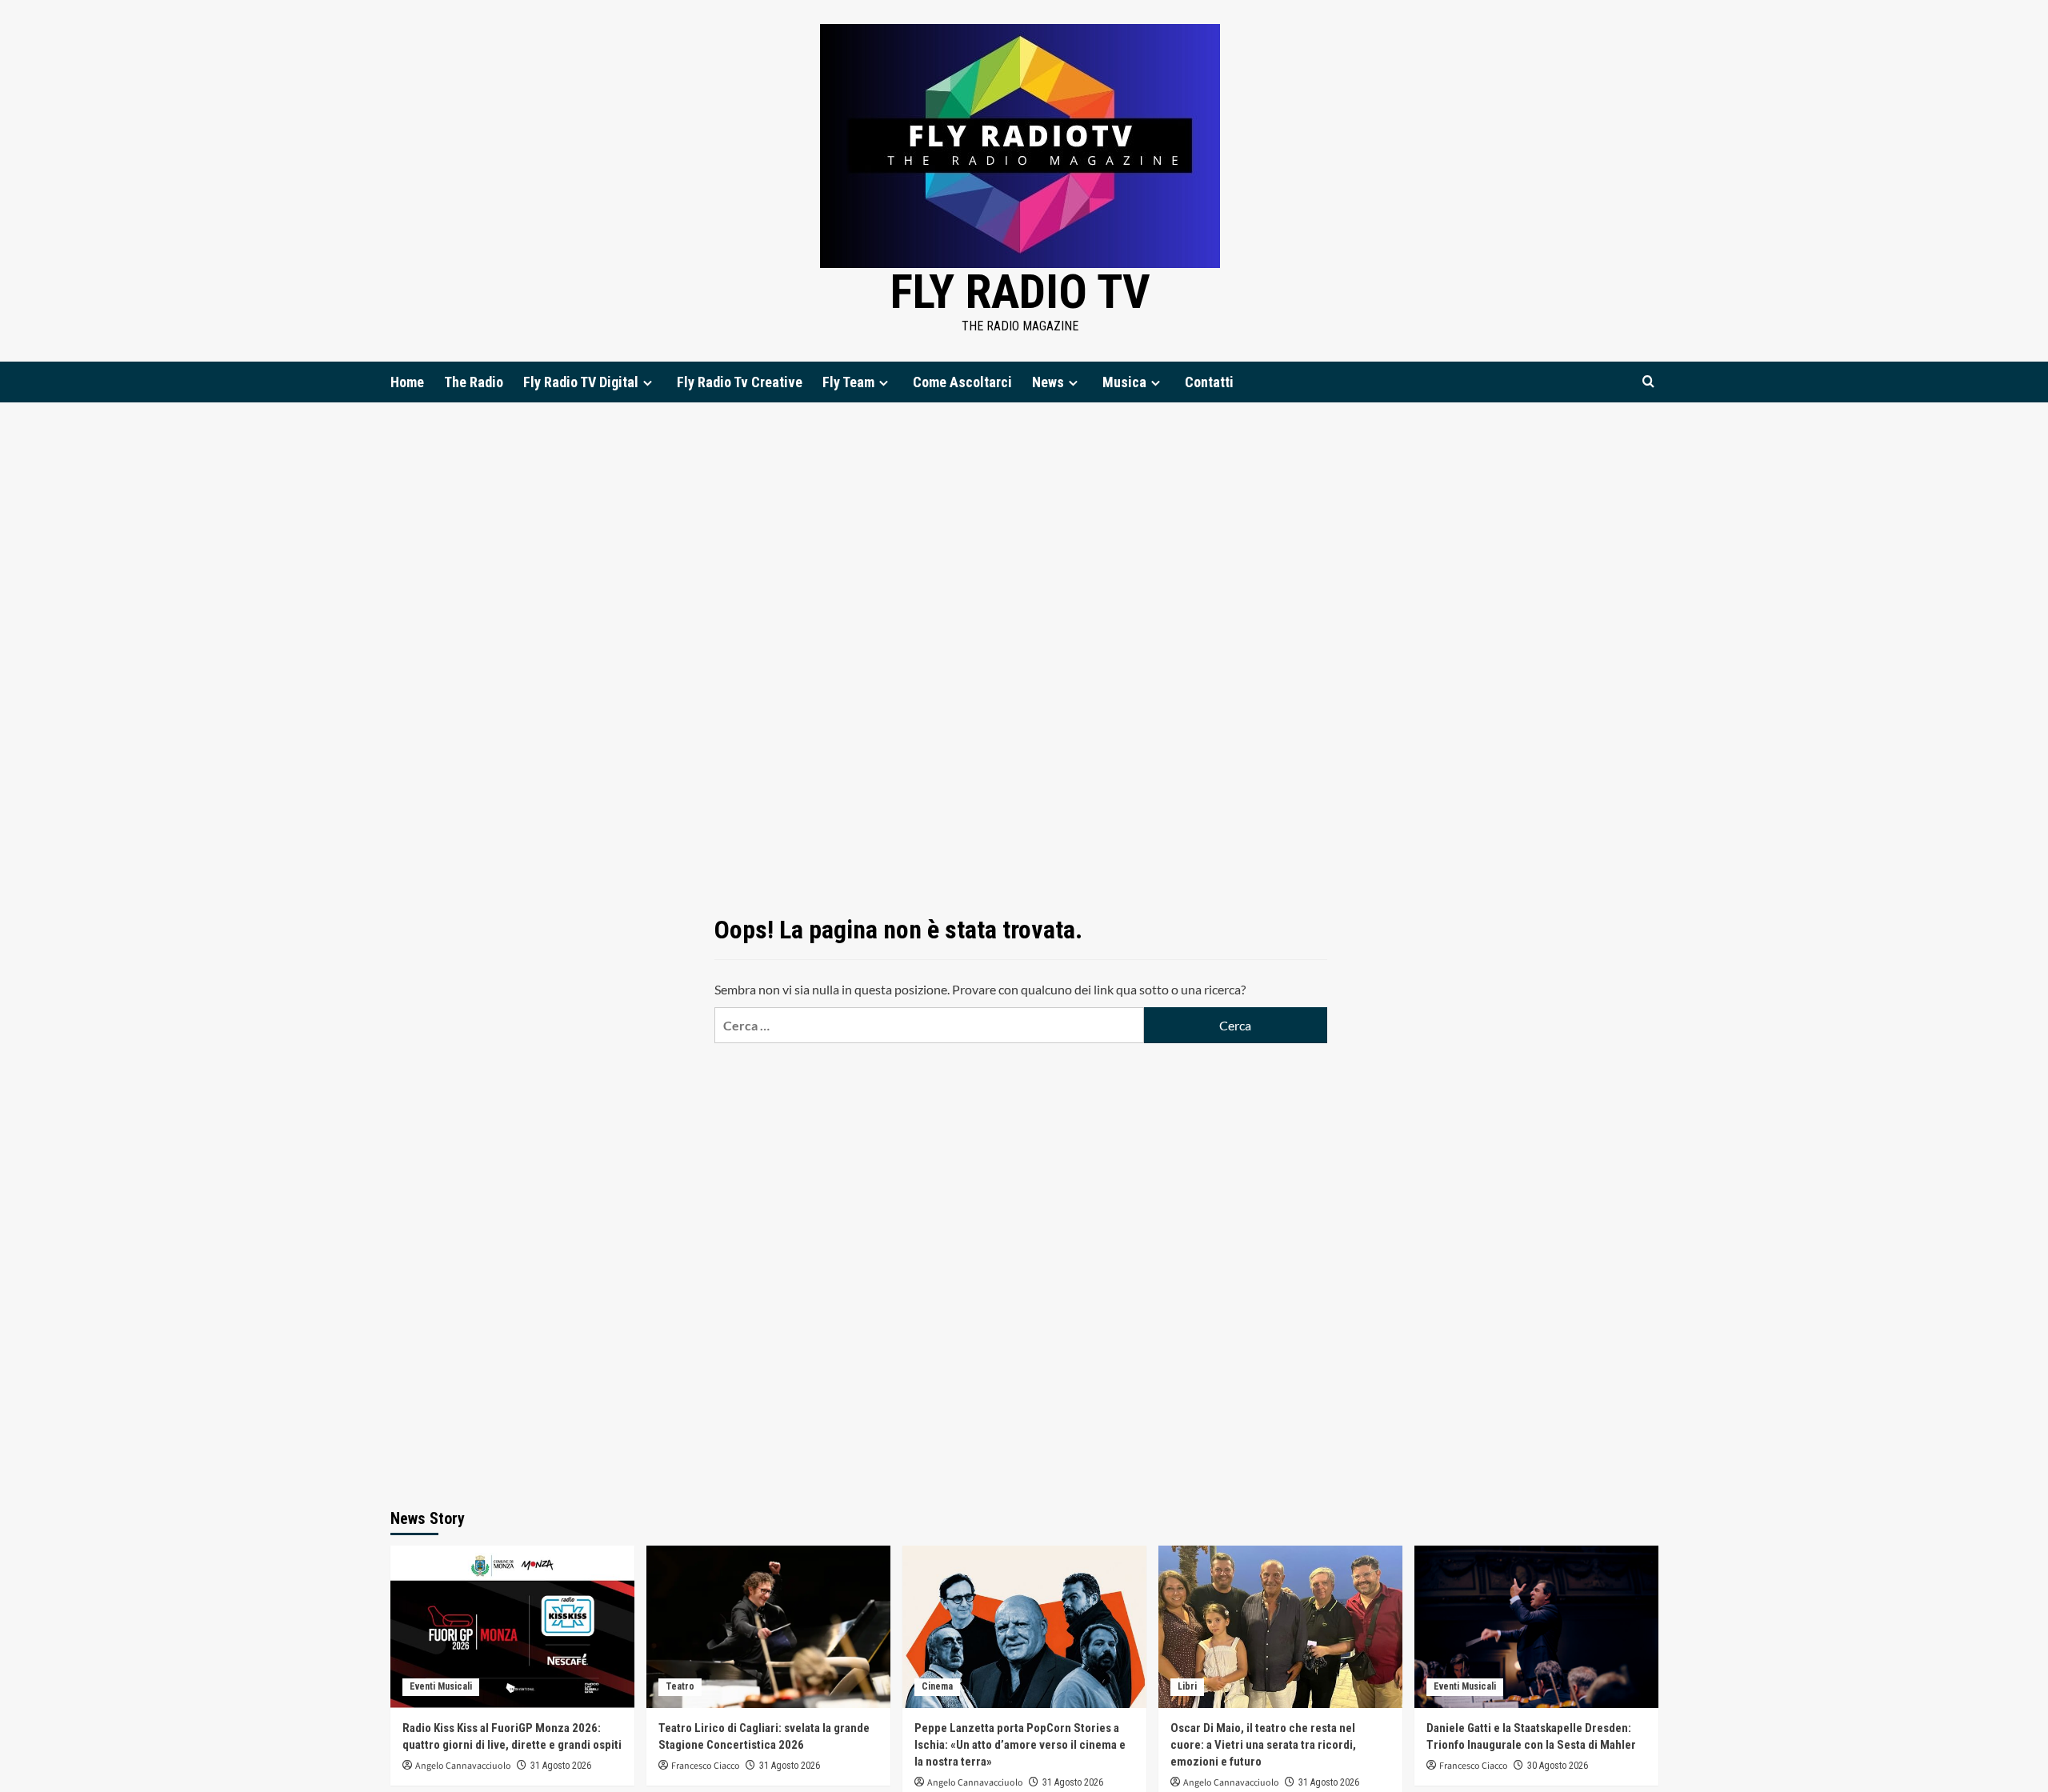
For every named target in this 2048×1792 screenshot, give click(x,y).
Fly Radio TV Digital (581, 382)
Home (407, 382)
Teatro (680, 1686)
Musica (1124, 382)
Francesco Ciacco (706, 1766)
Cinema (937, 1686)
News (1048, 382)
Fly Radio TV (1020, 292)
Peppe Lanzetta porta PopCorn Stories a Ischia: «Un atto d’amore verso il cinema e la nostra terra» (1020, 1745)
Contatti (1209, 382)
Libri (1187, 1686)
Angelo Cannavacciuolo (463, 1766)
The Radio (474, 382)
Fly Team (848, 382)
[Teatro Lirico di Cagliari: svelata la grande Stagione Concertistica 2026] (768, 1627)
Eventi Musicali (441, 1686)
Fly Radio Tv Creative (740, 382)
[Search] (1648, 382)
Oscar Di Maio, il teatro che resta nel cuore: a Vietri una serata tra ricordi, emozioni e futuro (1263, 1745)
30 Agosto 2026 (1558, 1766)
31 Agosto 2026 (561, 1766)
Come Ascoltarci (962, 382)
